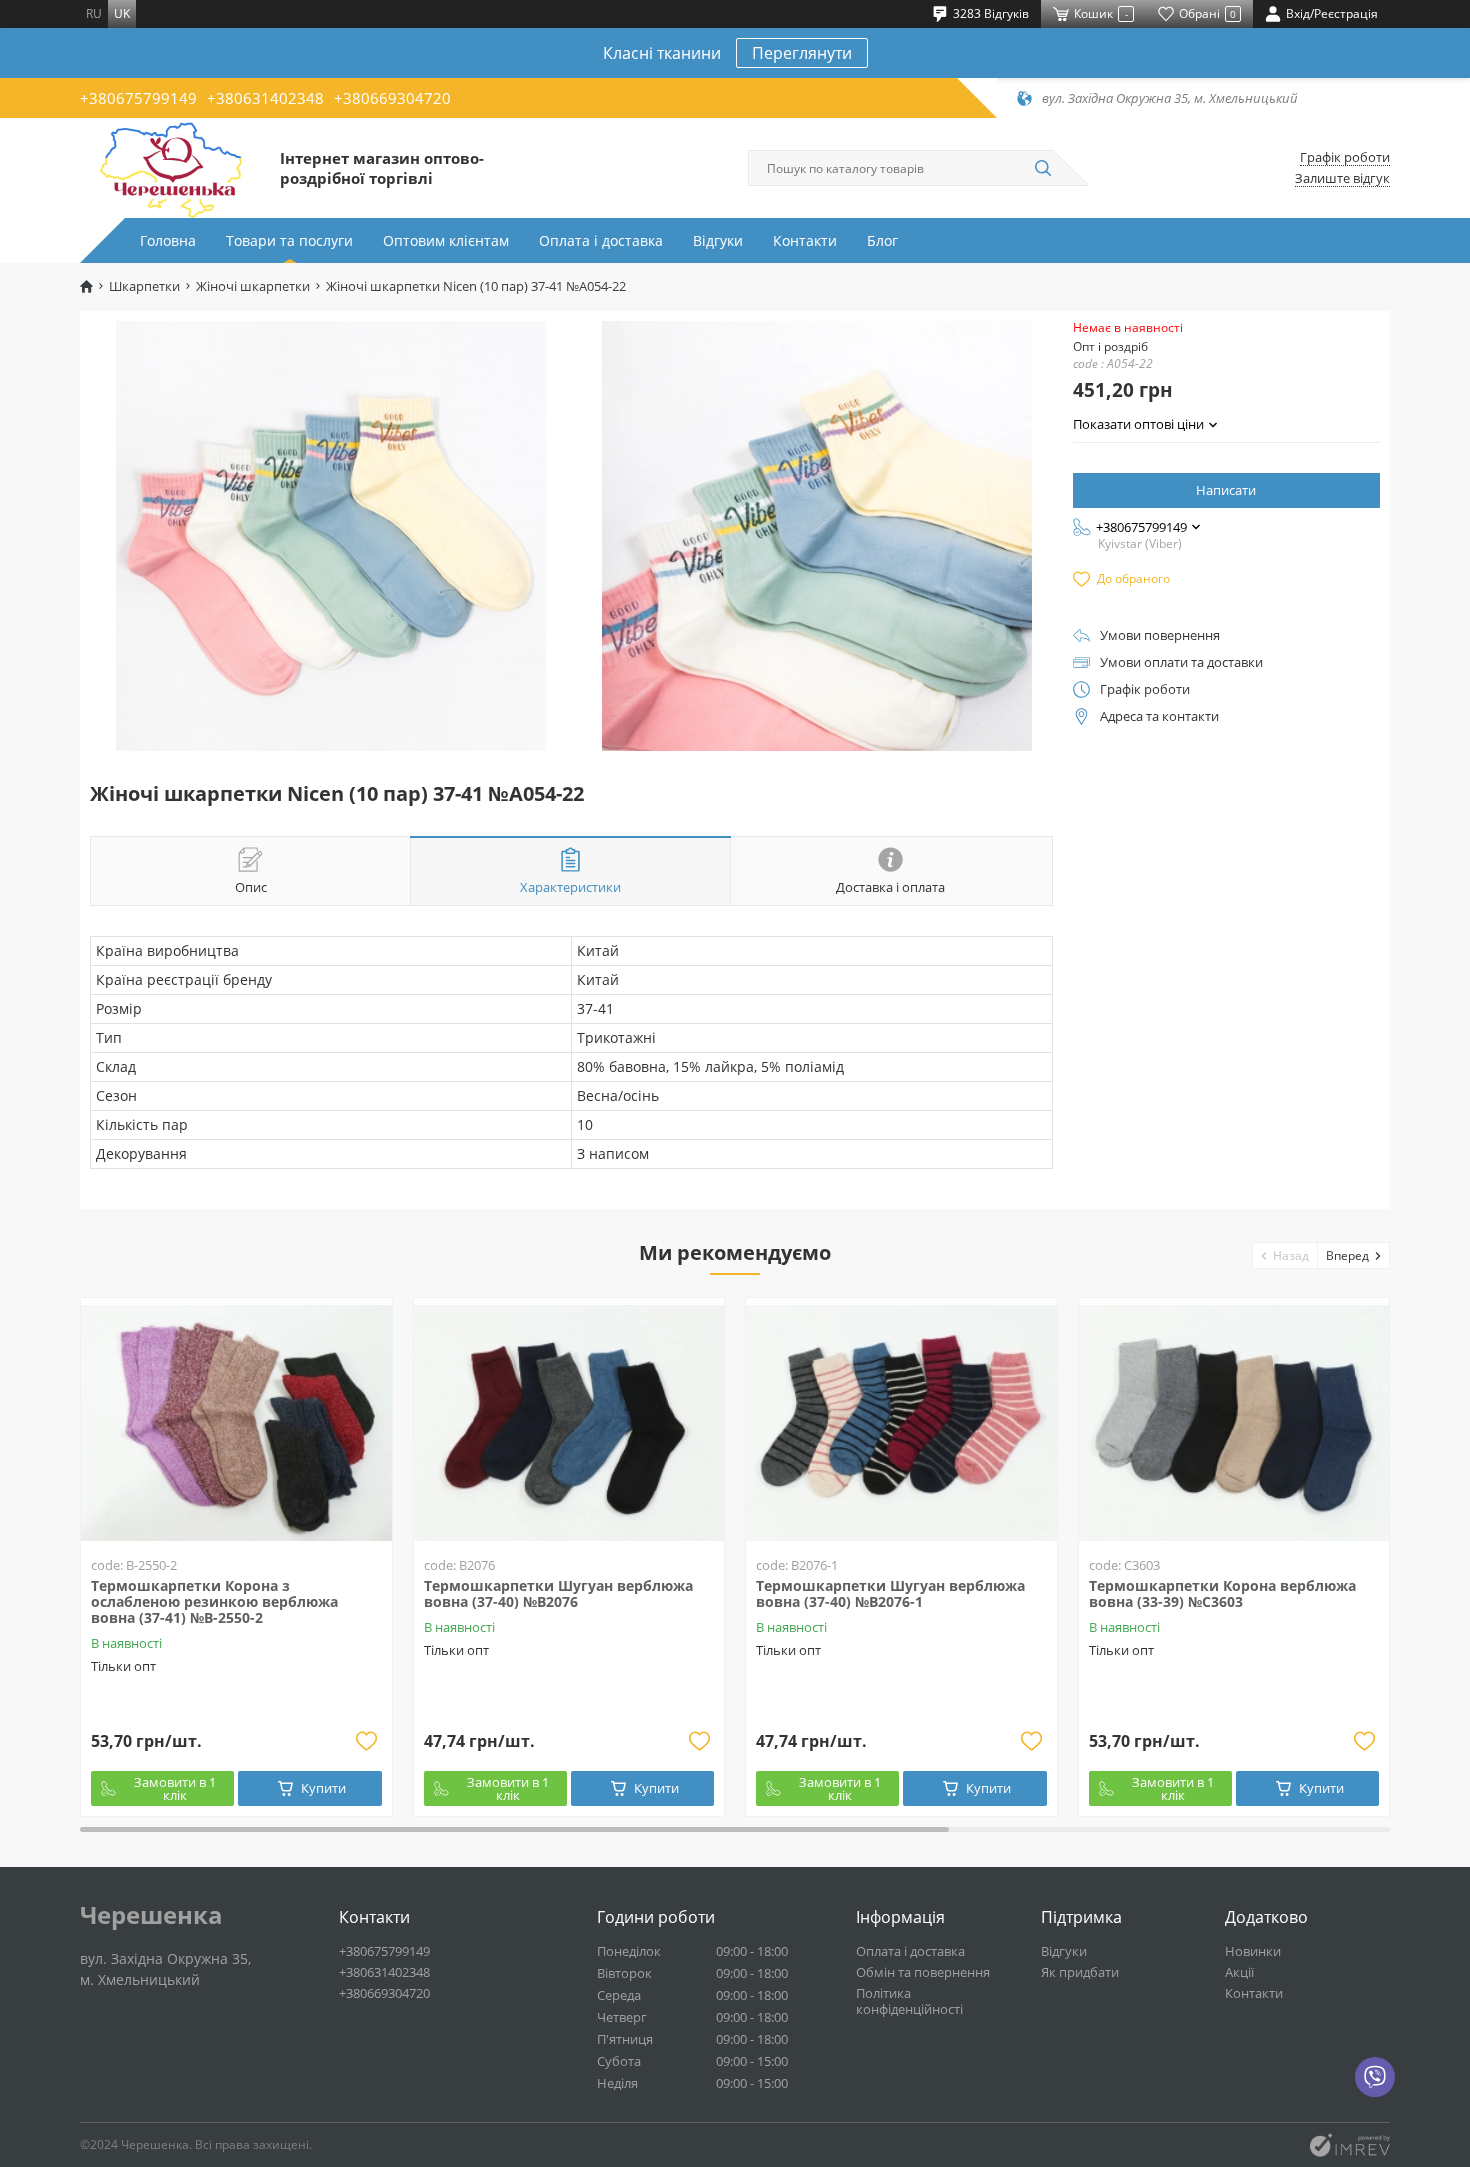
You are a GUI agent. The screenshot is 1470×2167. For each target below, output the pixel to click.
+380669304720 (392, 98)
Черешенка (151, 1915)
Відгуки (718, 240)
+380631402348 (265, 98)
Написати (1226, 490)
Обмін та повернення (923, 1972)
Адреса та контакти (1159, 716)
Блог (882, 240)
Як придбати (1080, 1972)
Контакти (805, 240)
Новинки (1253, 1951)
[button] (1285, 1255)
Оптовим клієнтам (446, 240)
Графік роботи (1345, 157)
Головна (168, 240)
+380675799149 (138, 98)
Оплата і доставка (601, 240)
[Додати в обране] (367, 1741)
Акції (1239, 1972)
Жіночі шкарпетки (253, 286)
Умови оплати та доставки (1181, 662)
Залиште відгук (1342, 178)
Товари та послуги (289, 240)
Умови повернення (1160, 635)
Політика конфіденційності (909, 2001)
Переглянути (802, 53)
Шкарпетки (144, 286)
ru (94, 13)
